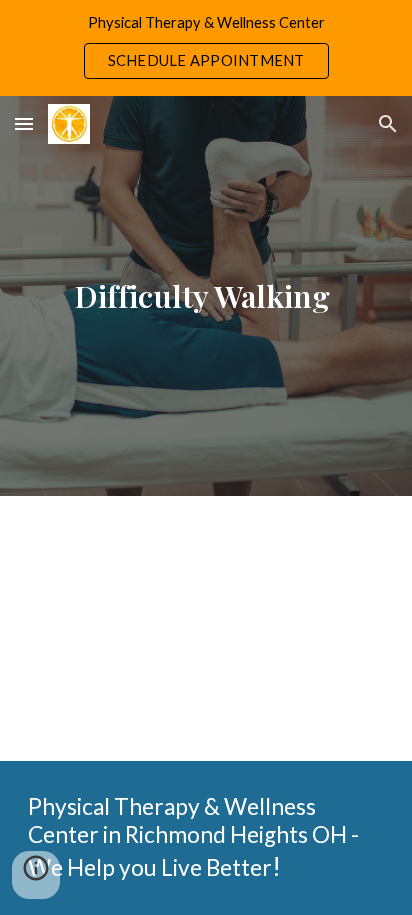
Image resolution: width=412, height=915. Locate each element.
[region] (206, 48)
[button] (24, 123)
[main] (206, 296)
